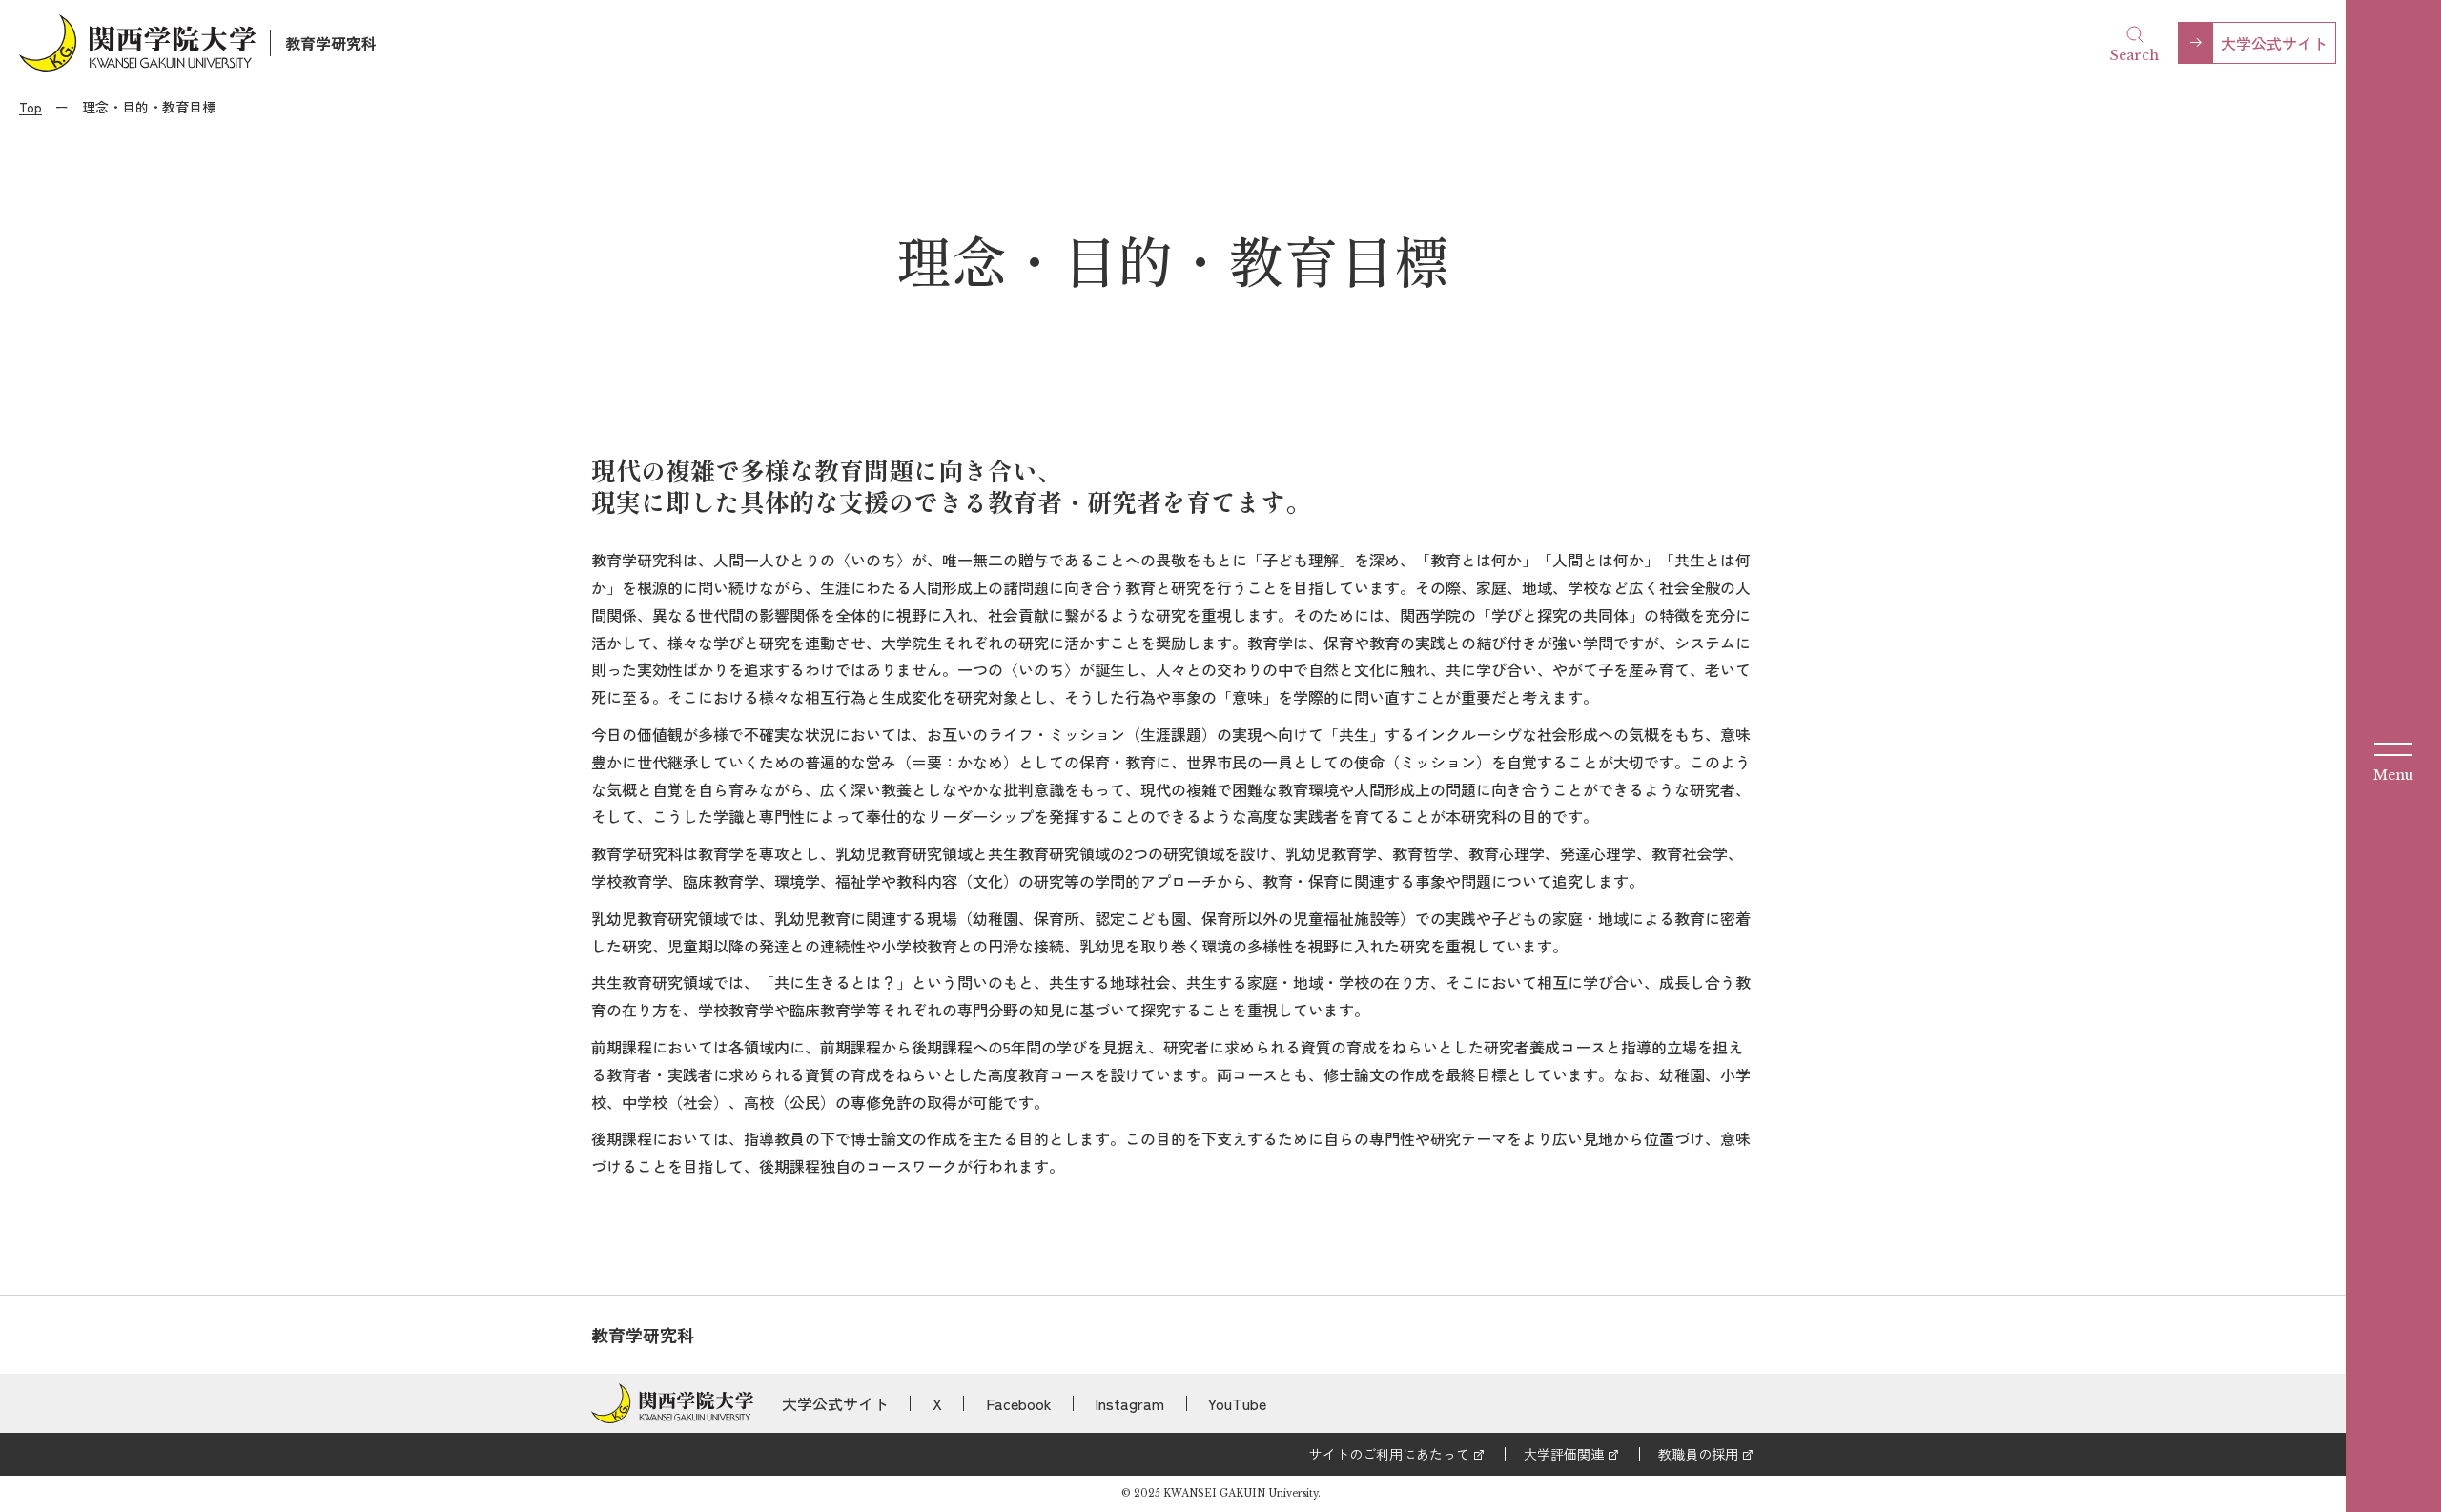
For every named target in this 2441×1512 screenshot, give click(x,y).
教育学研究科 (331, 43)
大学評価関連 (1564, 1454)
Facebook (1019, 1403)
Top (31, 107)
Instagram (1129, 1403)
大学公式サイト (2274, 43)
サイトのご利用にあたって (1389, 1454)
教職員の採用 (1698, 1454)
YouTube (1237, 1403)
